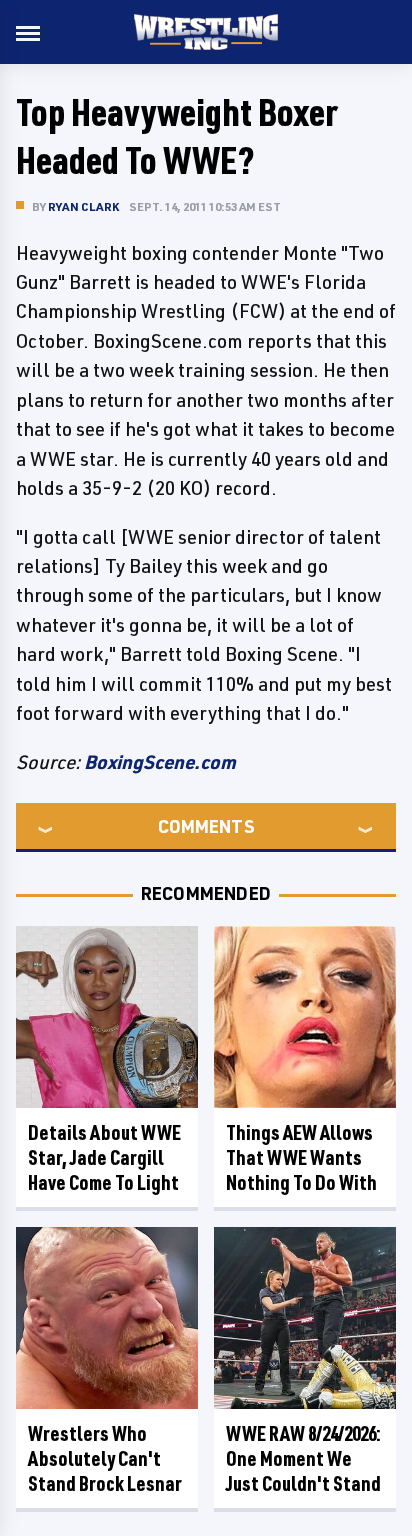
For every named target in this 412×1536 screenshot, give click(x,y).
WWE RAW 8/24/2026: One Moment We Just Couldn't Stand (303, 1458)
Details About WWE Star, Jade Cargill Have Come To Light (104, 1157)
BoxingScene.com (160, 762)
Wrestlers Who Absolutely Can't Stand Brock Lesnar (105, 1458)
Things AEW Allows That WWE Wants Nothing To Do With (301, 1157)
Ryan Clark (83, 206)
